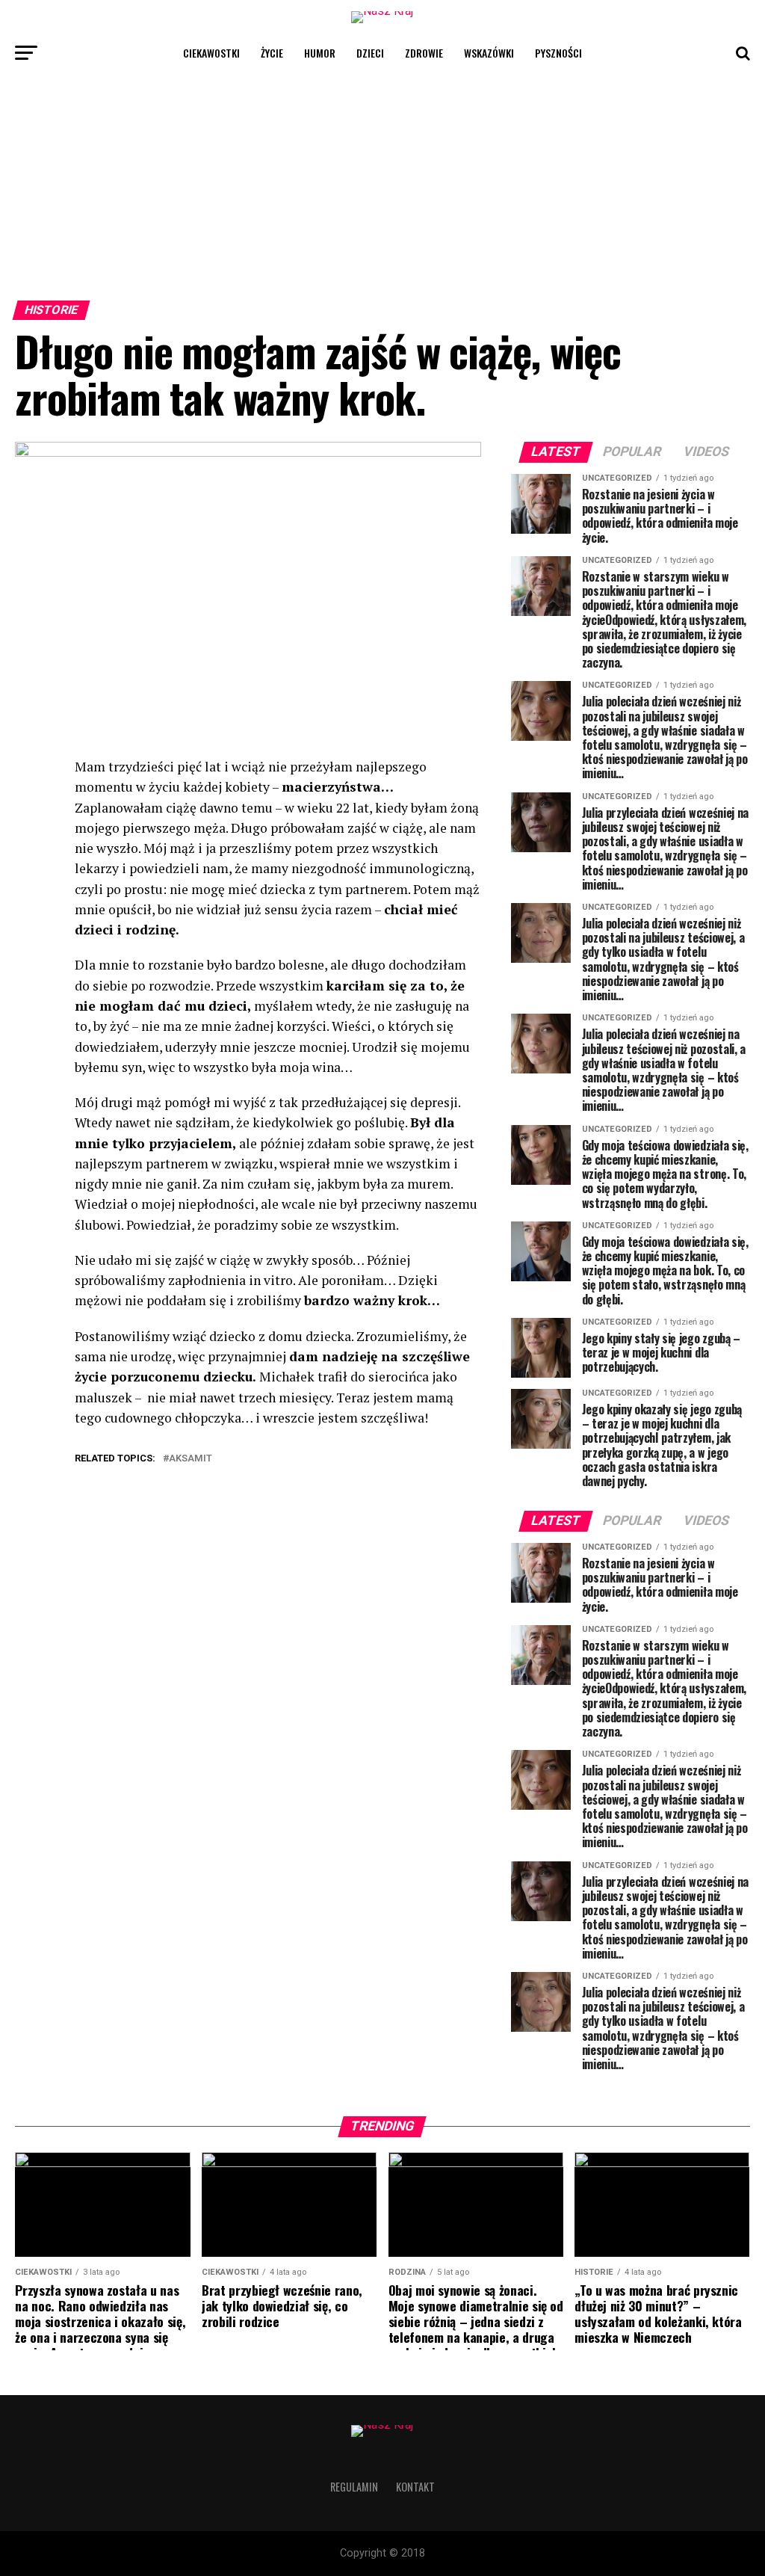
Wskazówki (489, 53)
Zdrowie (424, 53)
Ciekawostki (211, 53)
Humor (320, 53)
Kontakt (415, 2487)
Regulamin (354, 2487)
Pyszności (558, 53)
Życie (272, 53)
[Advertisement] (382, 182)
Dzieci (370, 53)
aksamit (191, 1459)
